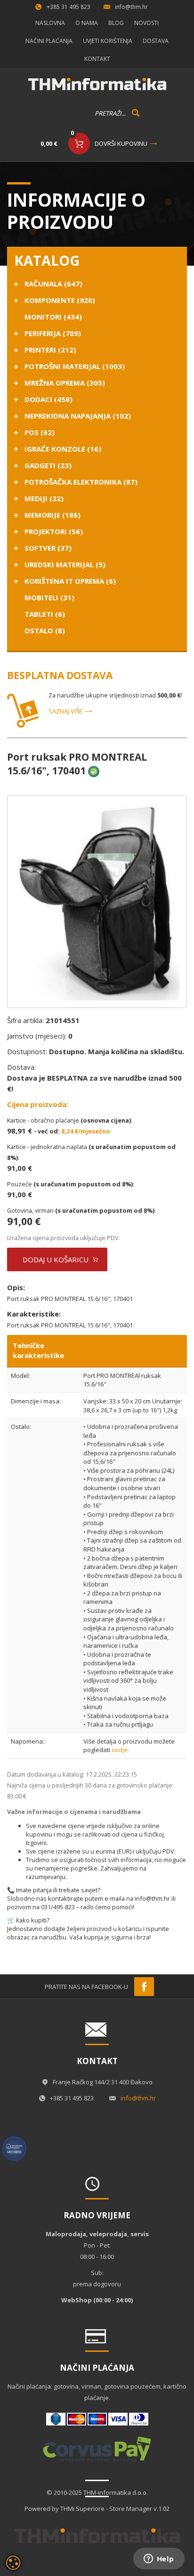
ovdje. (120, 1750)
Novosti (146, 23)
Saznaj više (65, 711)
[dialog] (13, 2563)
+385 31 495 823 (69, 7)
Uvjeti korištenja (108, 41)
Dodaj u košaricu (56, 1259)
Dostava (156, 41)
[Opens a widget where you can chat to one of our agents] (159, 2559)
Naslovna (50, 23)
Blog (116, 23)
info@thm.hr (131, 7)
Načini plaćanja (49, 41)
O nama (87, 23)
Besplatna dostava (60, 675)
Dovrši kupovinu (121, 143)
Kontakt (97, 59)
